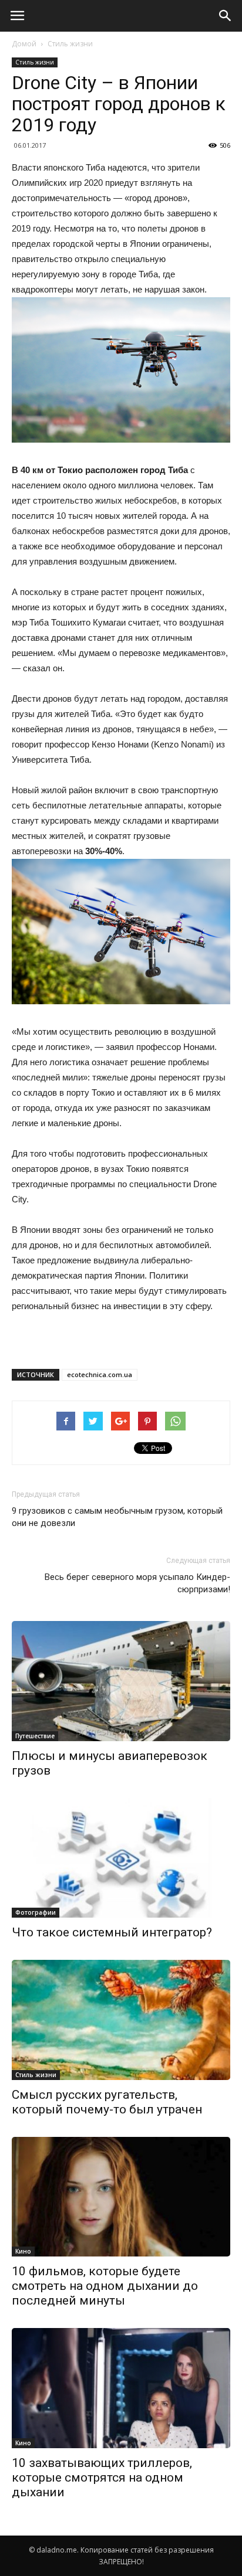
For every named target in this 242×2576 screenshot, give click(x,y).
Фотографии (36, 1912)
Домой (24, 44)
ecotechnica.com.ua (100, 1374)
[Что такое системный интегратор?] (121, 1858)
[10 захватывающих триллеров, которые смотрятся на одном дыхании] (121, 2388)
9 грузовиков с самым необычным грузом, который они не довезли (117, 1517)
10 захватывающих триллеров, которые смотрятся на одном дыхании (102, 2478)
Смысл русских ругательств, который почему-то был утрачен (107, 2102)
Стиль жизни (70, 44)
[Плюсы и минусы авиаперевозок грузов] (121, 1681)
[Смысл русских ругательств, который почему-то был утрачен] (121, 2020)
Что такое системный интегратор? (112, 1932)
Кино (23, 2251)
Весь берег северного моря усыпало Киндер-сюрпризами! (137, 1583)
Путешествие (35, 1736)
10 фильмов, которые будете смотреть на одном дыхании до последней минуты (105, 2286)
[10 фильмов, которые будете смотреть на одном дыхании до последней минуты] (121, 2197)
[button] (226, 16)
